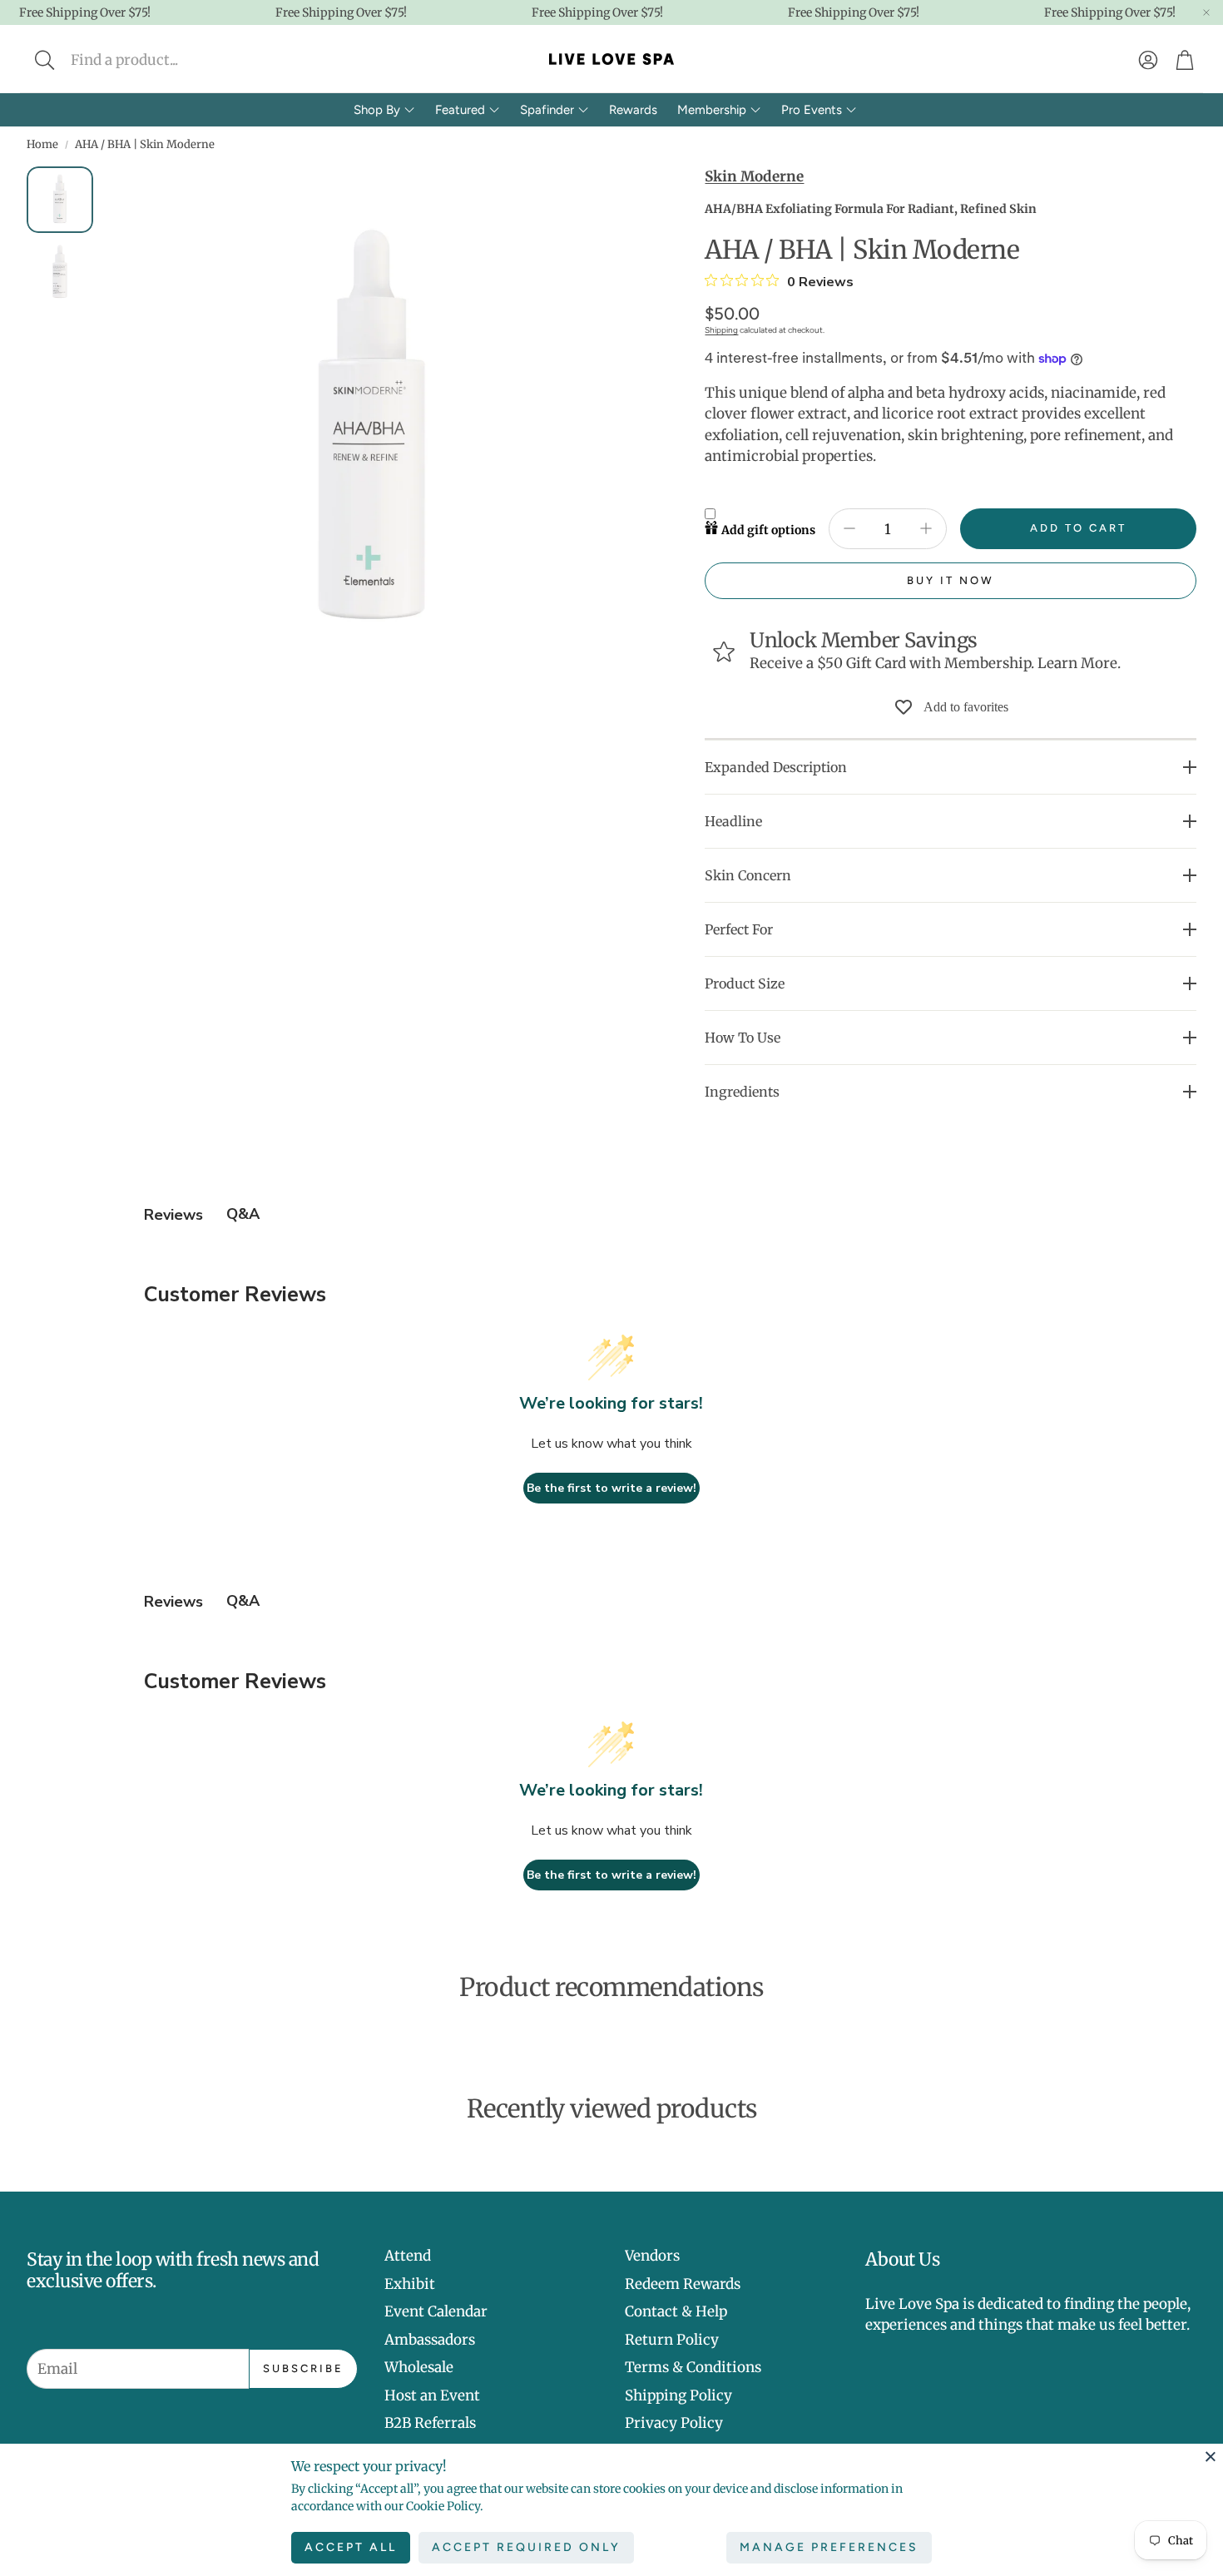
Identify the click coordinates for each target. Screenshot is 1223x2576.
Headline (733, 821)
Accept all (351, 2547)
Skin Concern (748, 875)
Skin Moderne (754, 176)
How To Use (743, 1038)
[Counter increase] (926, 528)
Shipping (721, 330)
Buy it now (951, 580)
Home (42, 144)
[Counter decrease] (849, 528)
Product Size (745, 983)
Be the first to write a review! (611, 1488)
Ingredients (742, 1092)
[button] (155, 60)
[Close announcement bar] (1206, 12)
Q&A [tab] (243, 1214)
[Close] (1211, 2456)
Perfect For (739, 929)
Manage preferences (829, 2547)
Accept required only (526, 2547)
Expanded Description (776, 767)
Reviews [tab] (173, 1215)
